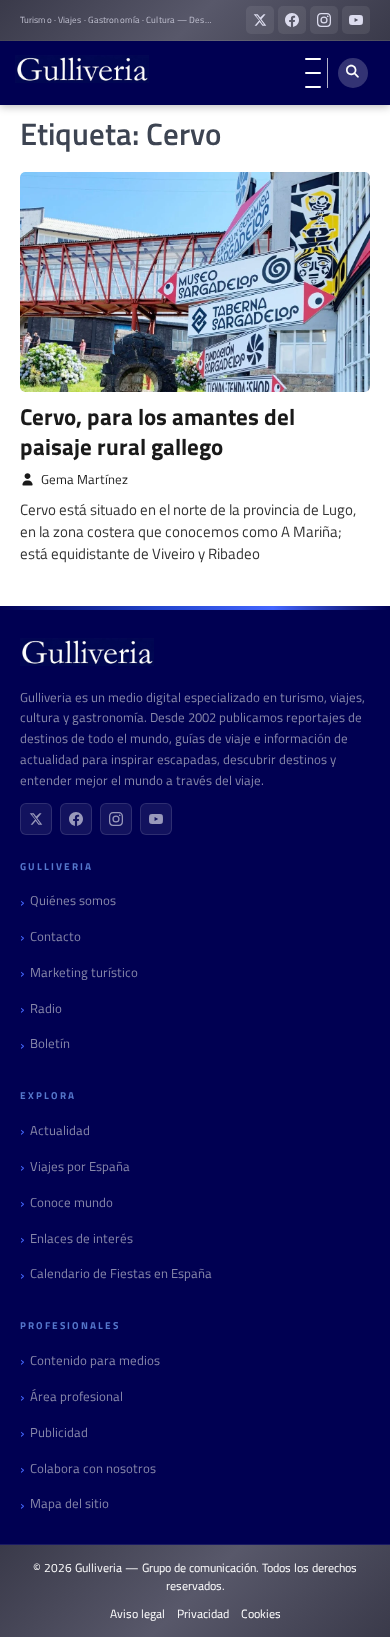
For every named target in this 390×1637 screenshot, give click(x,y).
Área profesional (76, 1396)
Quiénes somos (73, 900)
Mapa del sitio (69, 1503)
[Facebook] (76, 819)
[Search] (353, 73)
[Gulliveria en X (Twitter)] (260, 20)
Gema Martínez (84, 479)
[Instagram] (116, 819)
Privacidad (203, 1614)
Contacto (55, 936)
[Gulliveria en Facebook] (292, 20)
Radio (46, 1008)
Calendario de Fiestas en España (121, 1273)
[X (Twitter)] (36, 819)
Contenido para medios (95, 1360)
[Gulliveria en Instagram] (324, 20)
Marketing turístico (84, 972)
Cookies (261, 1614)
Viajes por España (80, 1166)
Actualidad (60, 1130)
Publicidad (59, 1432)
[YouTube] (156, 819)
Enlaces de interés (81, 1238)
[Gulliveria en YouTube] (356, 20)
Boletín (50, 1043)
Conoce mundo (71, 1202)
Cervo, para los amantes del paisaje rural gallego (157, 431)
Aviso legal (137, 1614)
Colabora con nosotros (93, 1468)
